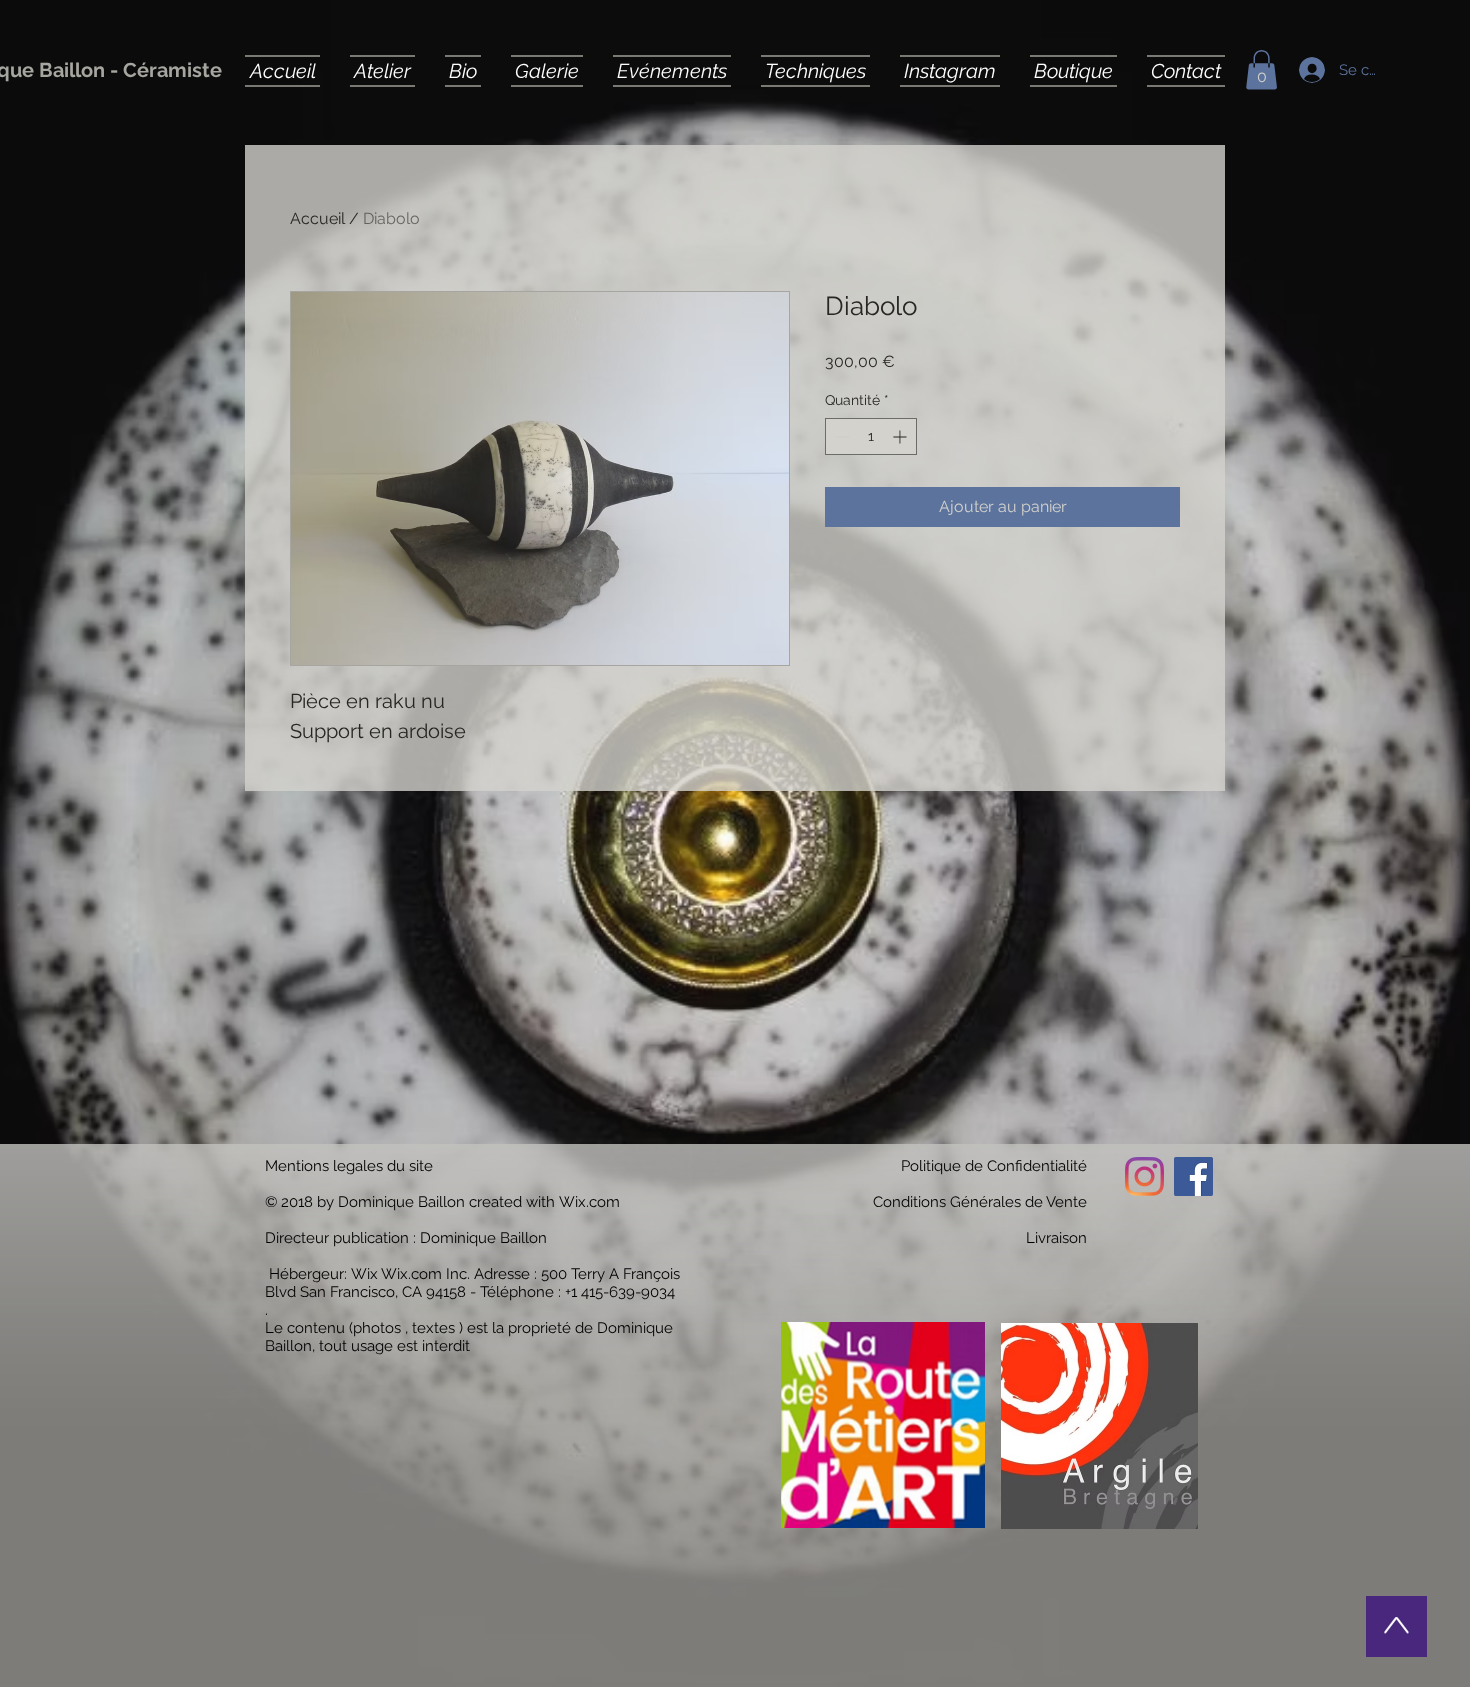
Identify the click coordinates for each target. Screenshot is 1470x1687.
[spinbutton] (871, 436)
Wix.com (589, 1202)
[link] (1261, 69)
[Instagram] (1144, 1176)
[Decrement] (840, 436)
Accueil (317, 218)
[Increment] (901, 436)
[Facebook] (1193, 1176)
